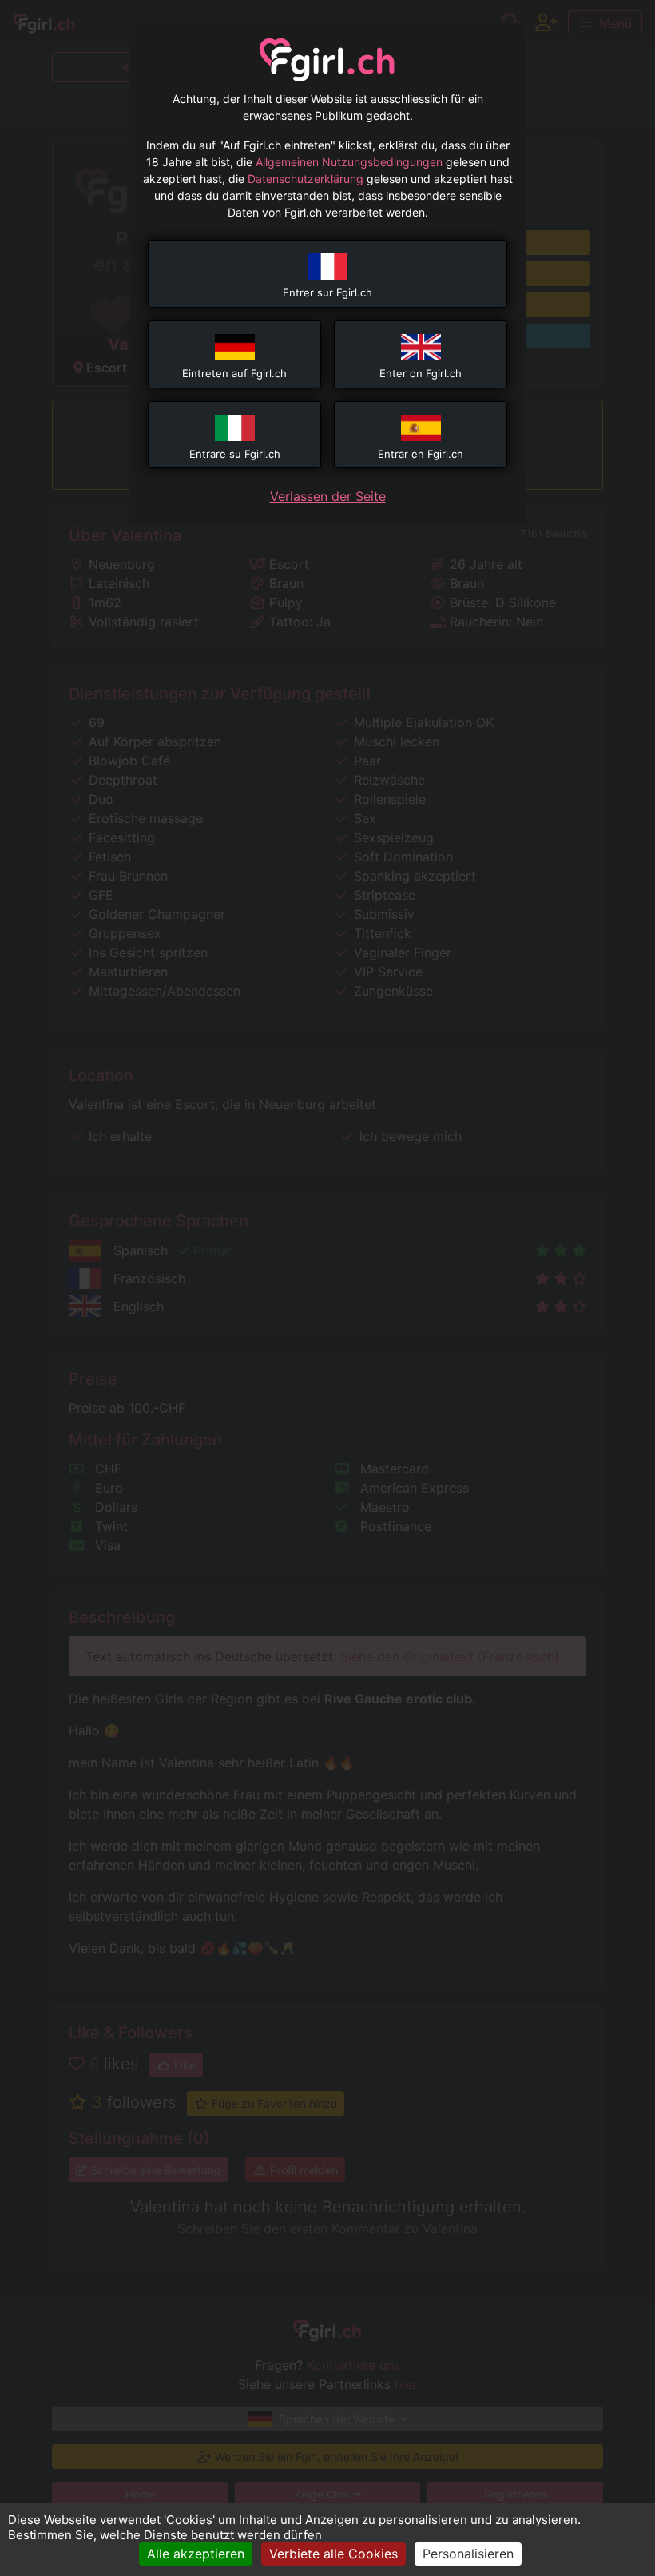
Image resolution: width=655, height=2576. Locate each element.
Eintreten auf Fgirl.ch (234, 373)
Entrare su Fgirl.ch (235, 454)
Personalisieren (468, 2554)
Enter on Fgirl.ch (421, 373)
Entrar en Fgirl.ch (421, 454)
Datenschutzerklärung (306, 179)
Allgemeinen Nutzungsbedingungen (349, 162)
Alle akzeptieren (196, 2554)
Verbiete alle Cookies (333, 2554)
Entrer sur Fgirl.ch (327, 292)
